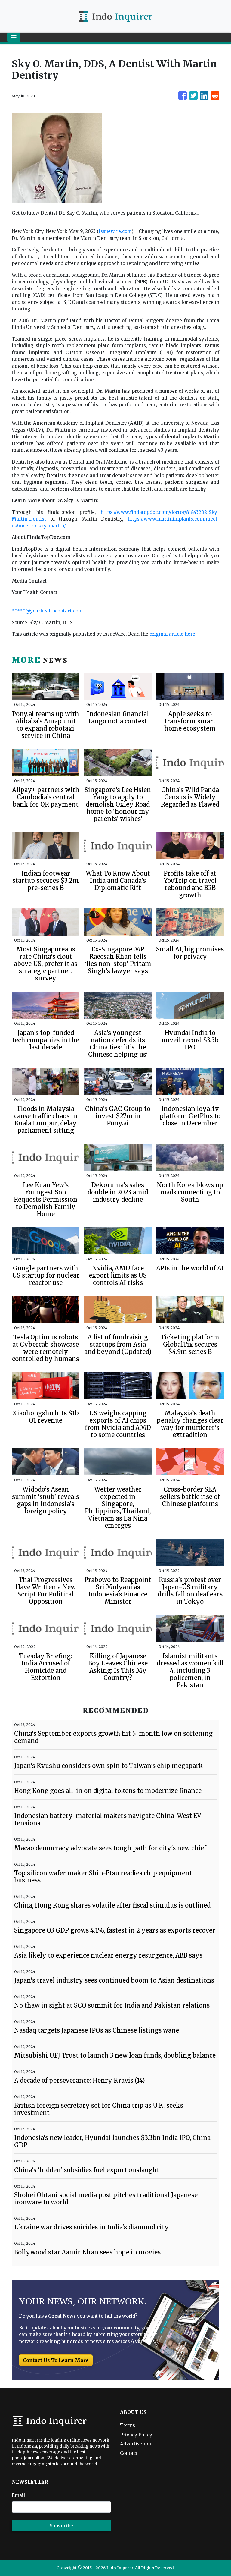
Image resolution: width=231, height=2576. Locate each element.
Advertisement (137, 2444)
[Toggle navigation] (14, 37)
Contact (129, 2453)
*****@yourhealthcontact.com (47, 611)
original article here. (173, 634)
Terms (128, 2425)
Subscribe (61, 2526)
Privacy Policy (136, 2435)
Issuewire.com (115, 231)
